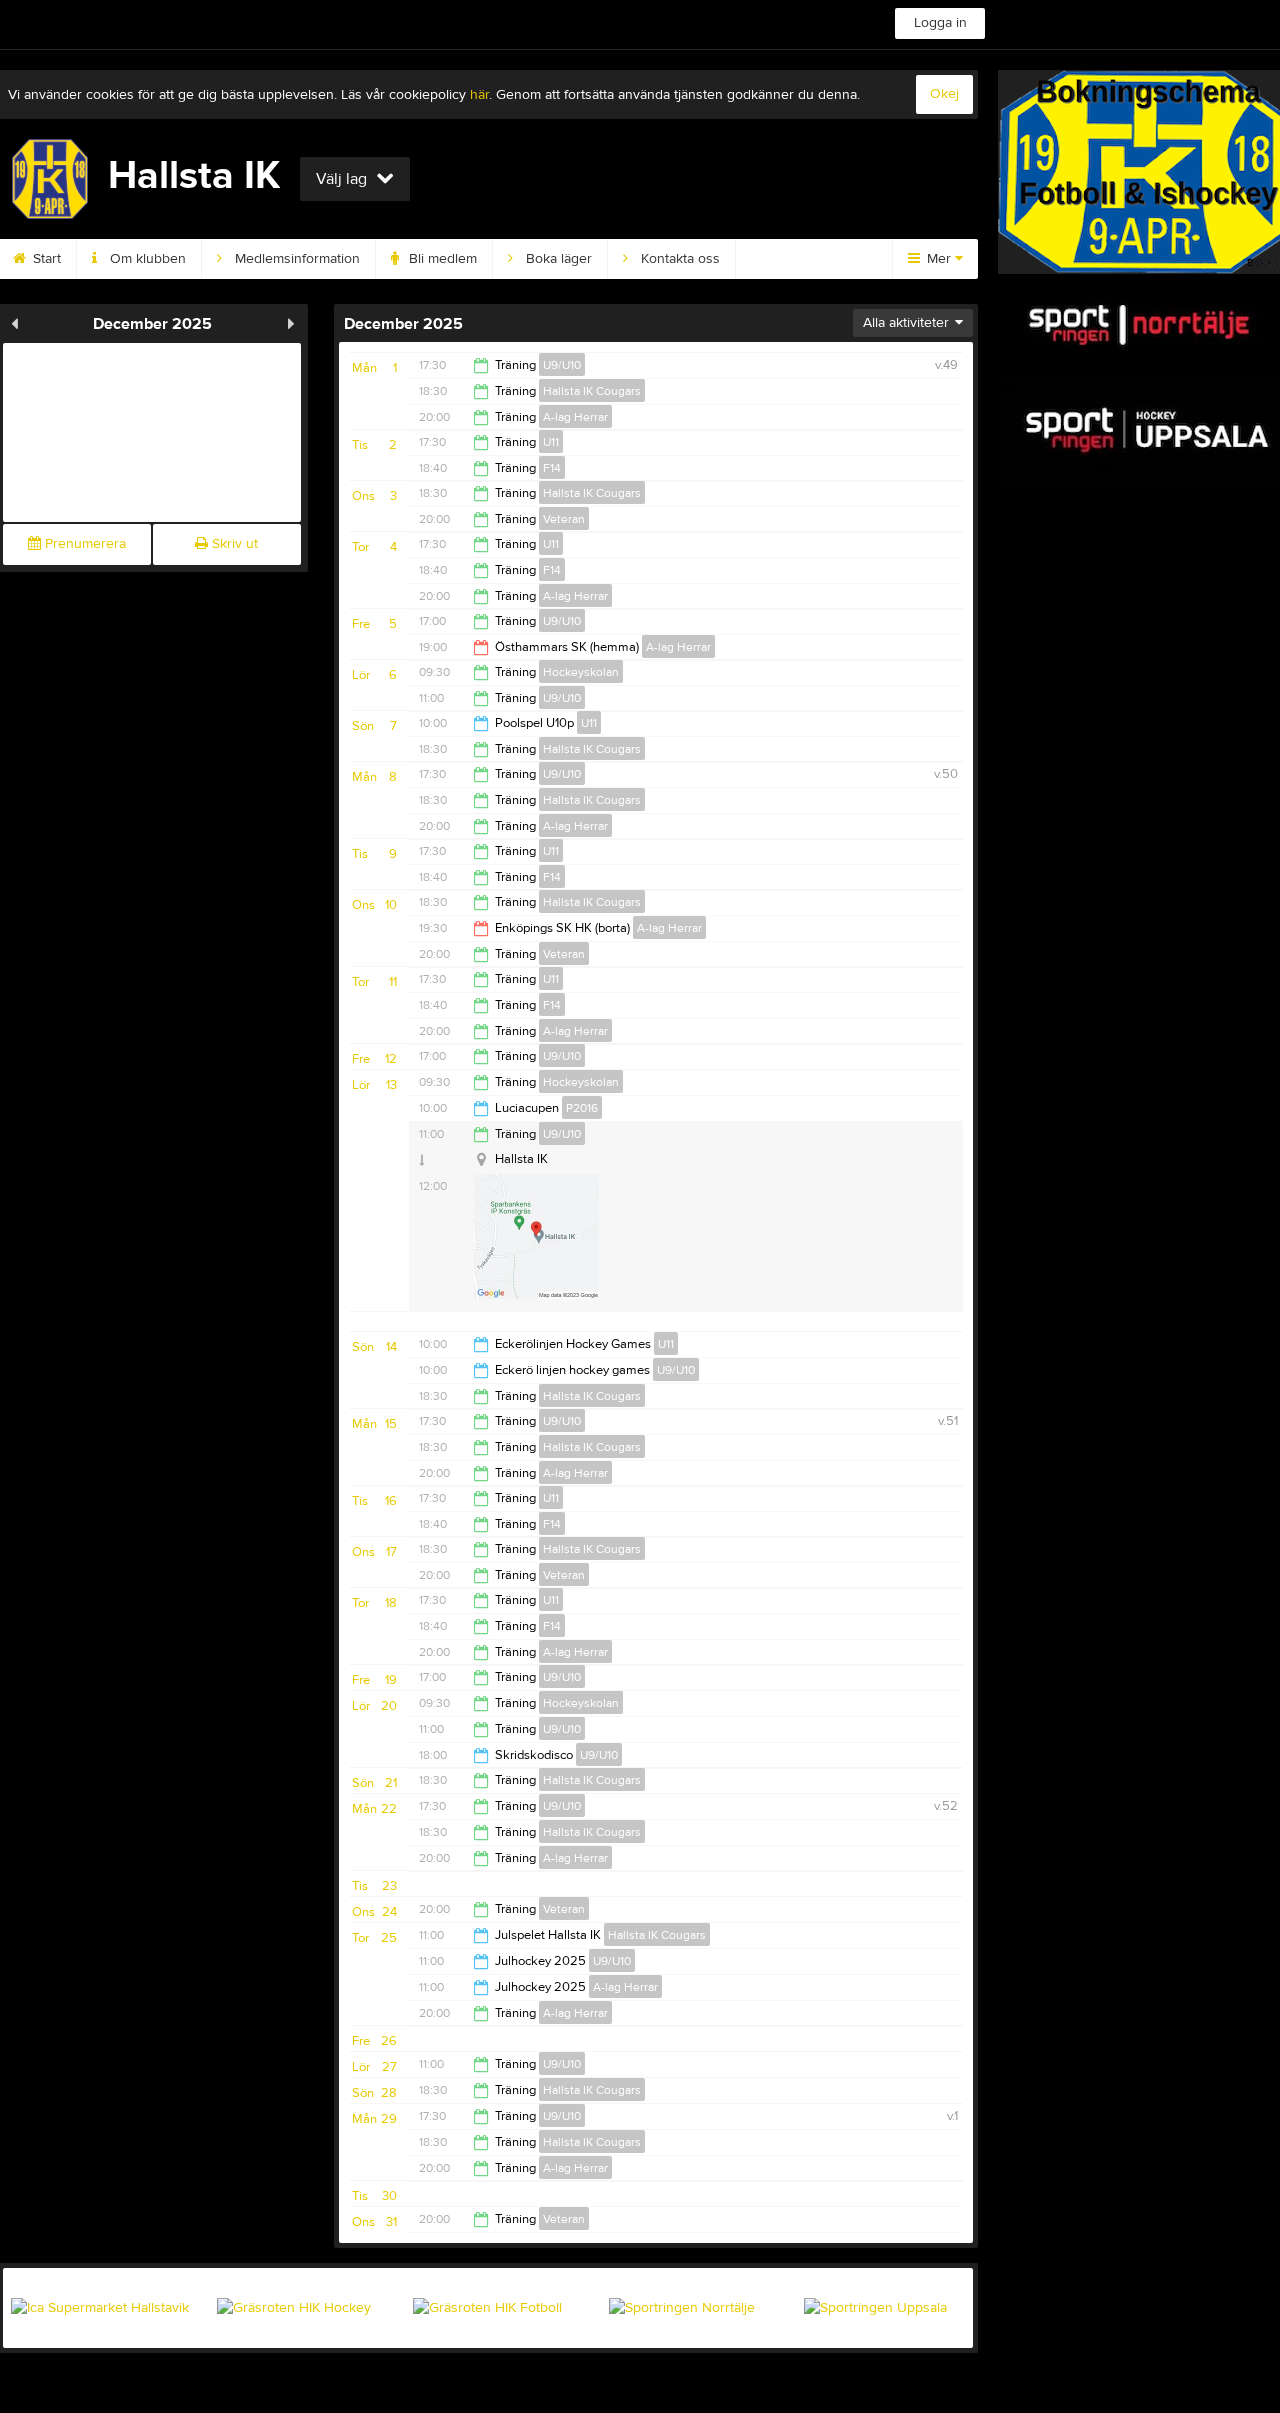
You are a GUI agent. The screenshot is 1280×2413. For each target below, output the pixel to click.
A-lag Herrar (575, 417)
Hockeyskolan (581, 672)
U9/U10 (562, 365)
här (479, 95)
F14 (552, 468)
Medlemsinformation (295, 259)
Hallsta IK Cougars (592, 391)
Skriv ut (233, 544)
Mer (939, 259)
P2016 (582, 1108)
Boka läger (557, 259)
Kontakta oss (678, 259)
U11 (551, 442)
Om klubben (146, 259)
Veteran (564, 519)
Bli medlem (441, 259)
